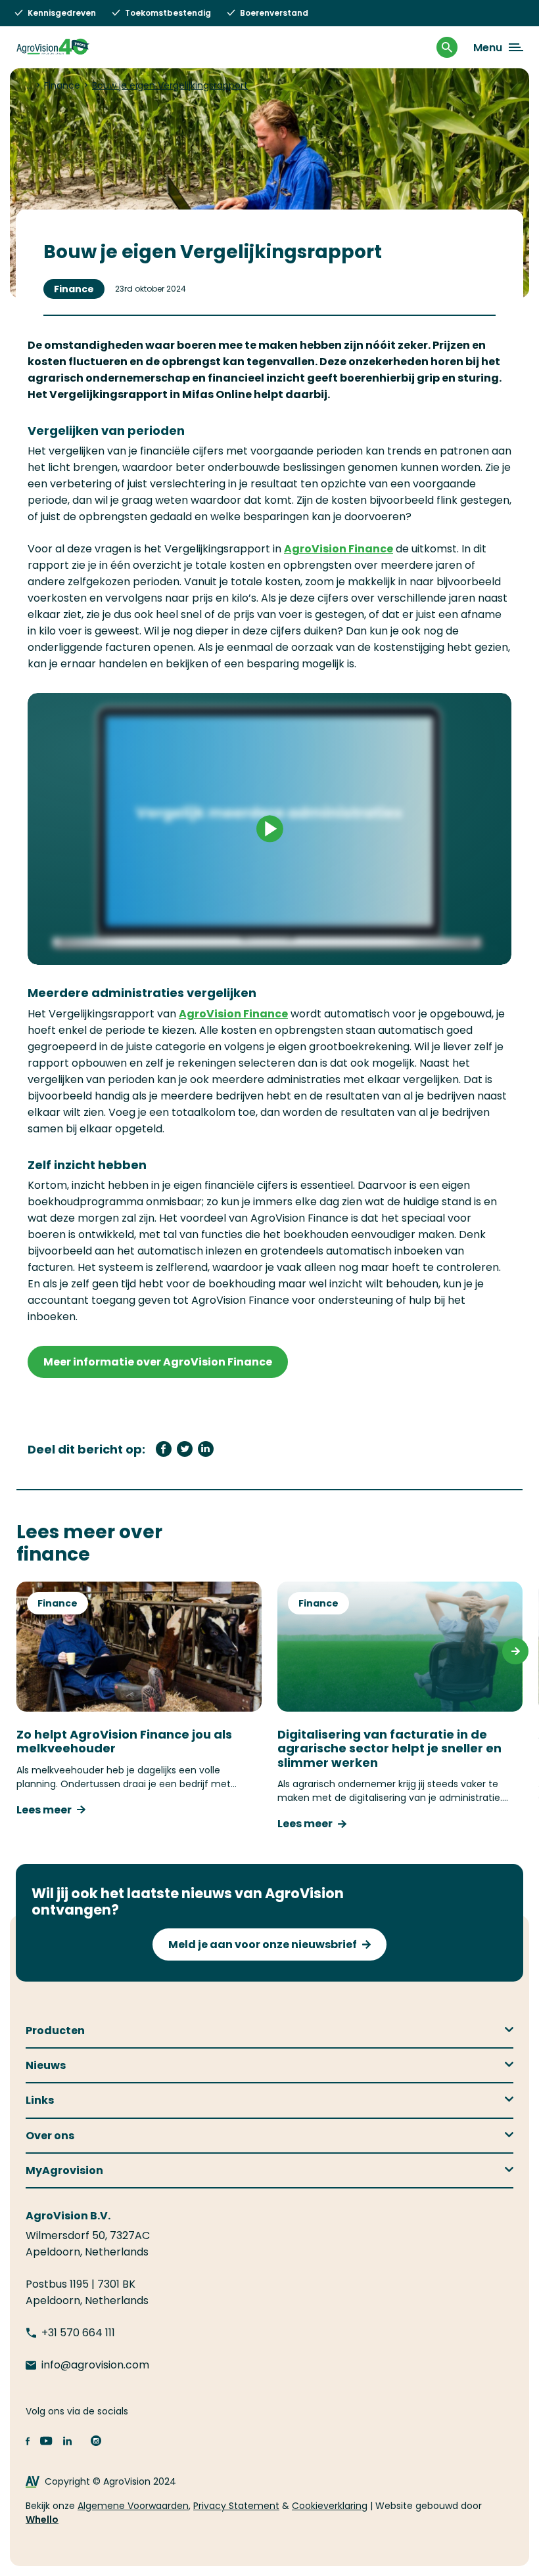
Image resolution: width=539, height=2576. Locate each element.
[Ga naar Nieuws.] (29, 85)
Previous (24, 1651)
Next (515, 1651)
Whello (42, 2520)
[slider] (209, 948)
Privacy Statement (236, 2506)
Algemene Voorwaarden (133, 2506)
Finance (74, 289)
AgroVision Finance (339, 549)
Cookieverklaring (330, 2506)
